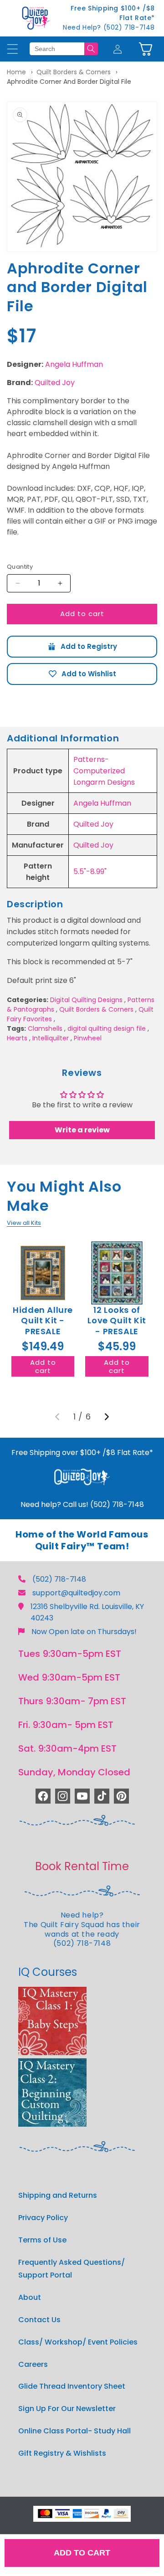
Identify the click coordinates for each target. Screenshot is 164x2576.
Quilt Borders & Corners (74, 72)
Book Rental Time (82, 1866)
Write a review (82, 1130)
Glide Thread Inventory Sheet (72, 2386)
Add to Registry (82, 647)
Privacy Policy (43, 2218)
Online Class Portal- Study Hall (74, 2431)
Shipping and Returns (58, 2195)
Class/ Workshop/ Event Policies (78, 2342)
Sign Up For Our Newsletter (67, 2409)
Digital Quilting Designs (86, 1000)
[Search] (91, 49)
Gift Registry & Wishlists (62, 2453)
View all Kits (24, 1223)
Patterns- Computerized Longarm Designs (104, 771)
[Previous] (57, 1417)
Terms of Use (42, 2240)
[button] (146, 49)
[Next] (107, 1417)
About (30, 2297)
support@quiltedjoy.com (76, 1593)
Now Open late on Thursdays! (84, 1632)
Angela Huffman (74, 364)
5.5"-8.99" (90, 872)
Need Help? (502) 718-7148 (109, 27)
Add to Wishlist (82, 674)
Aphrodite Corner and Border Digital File (69, 82)
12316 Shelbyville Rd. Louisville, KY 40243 (87, 1612)
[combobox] (57, 49)
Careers (33, 2364)
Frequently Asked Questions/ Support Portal (72, 2269)
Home (16, 72)
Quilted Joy (55, 383)
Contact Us (39, 2320)
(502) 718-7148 (59, 1579)
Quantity (20, 567)
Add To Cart (82, 2553)
